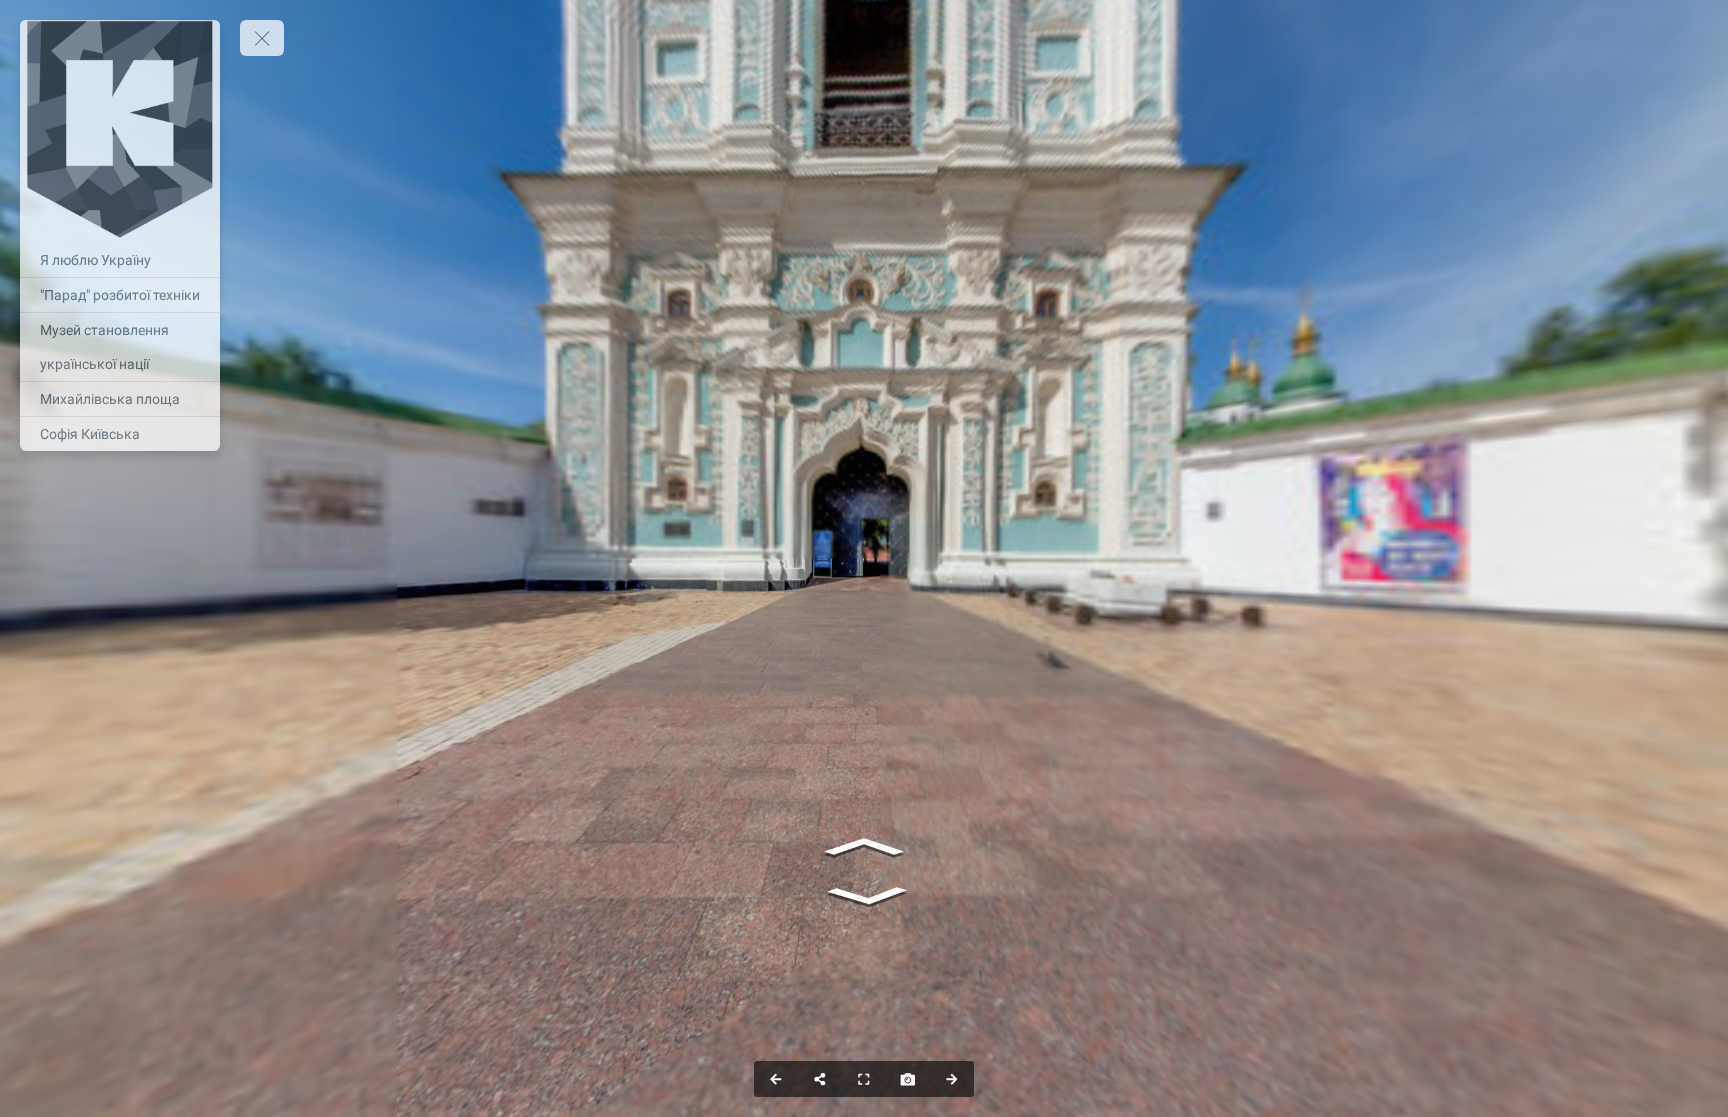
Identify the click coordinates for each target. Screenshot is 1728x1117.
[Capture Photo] (908, 1079)
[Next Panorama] (952, 1079)
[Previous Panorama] (776, 1079)
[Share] (820, 1079)
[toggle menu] (262, 38)
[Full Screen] (864, 1079)
